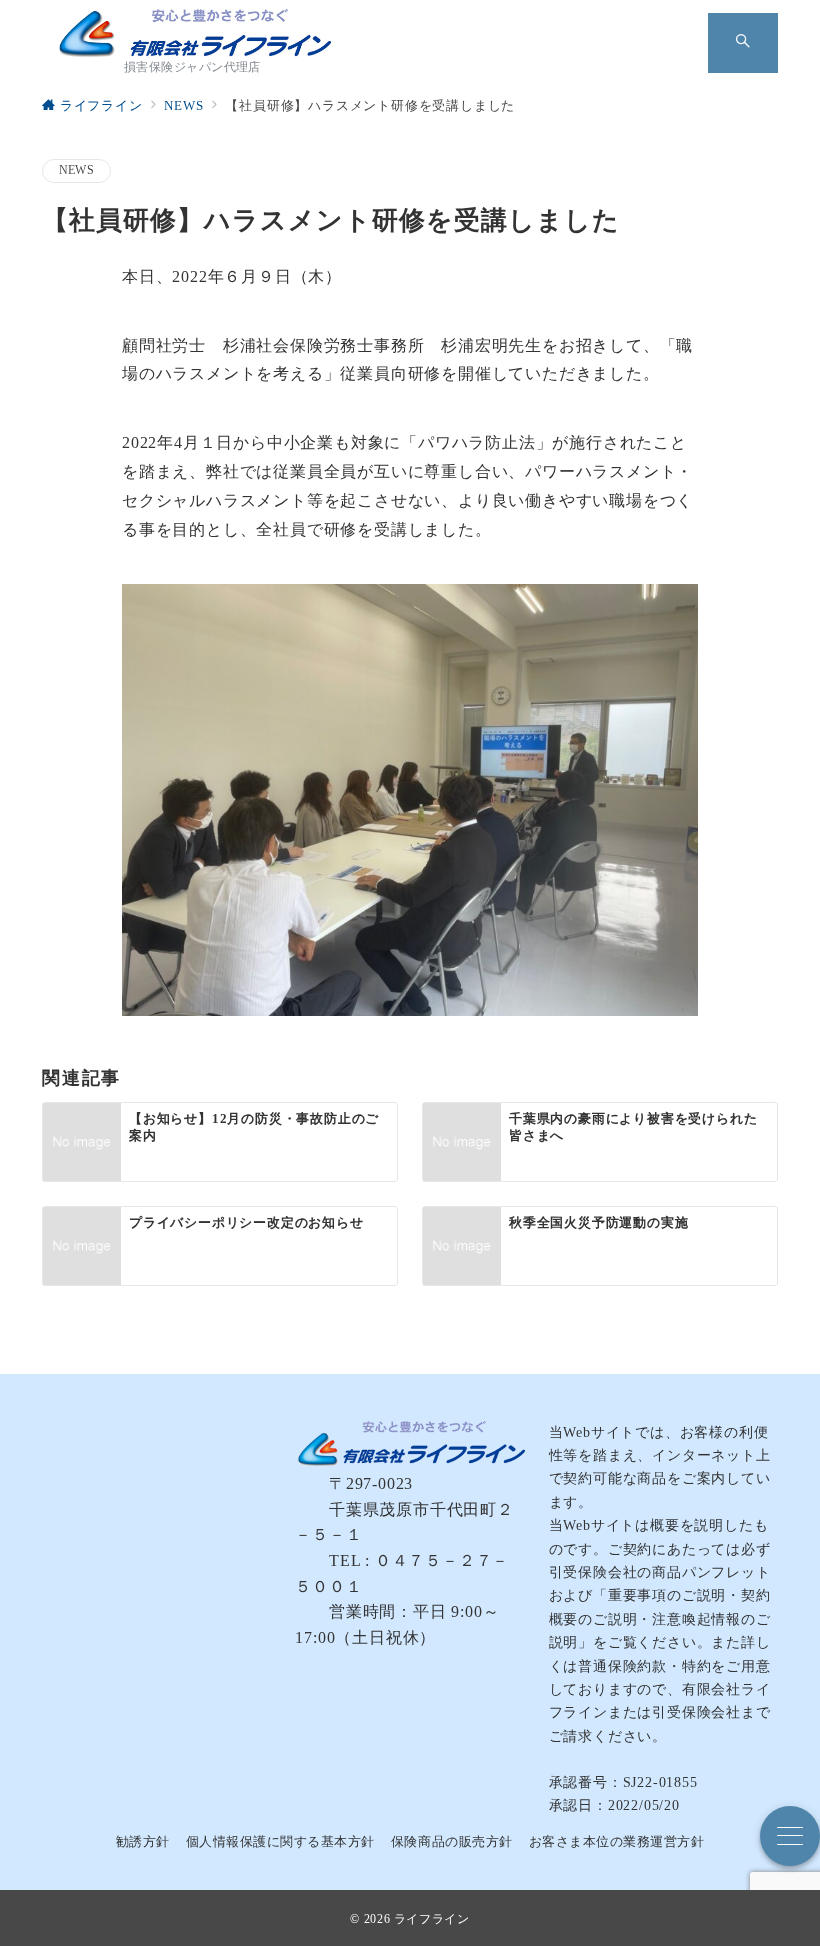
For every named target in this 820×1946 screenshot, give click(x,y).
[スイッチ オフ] (743, 43)
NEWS (76, 170)
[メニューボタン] (790, 1836)
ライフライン (432, 1919)
